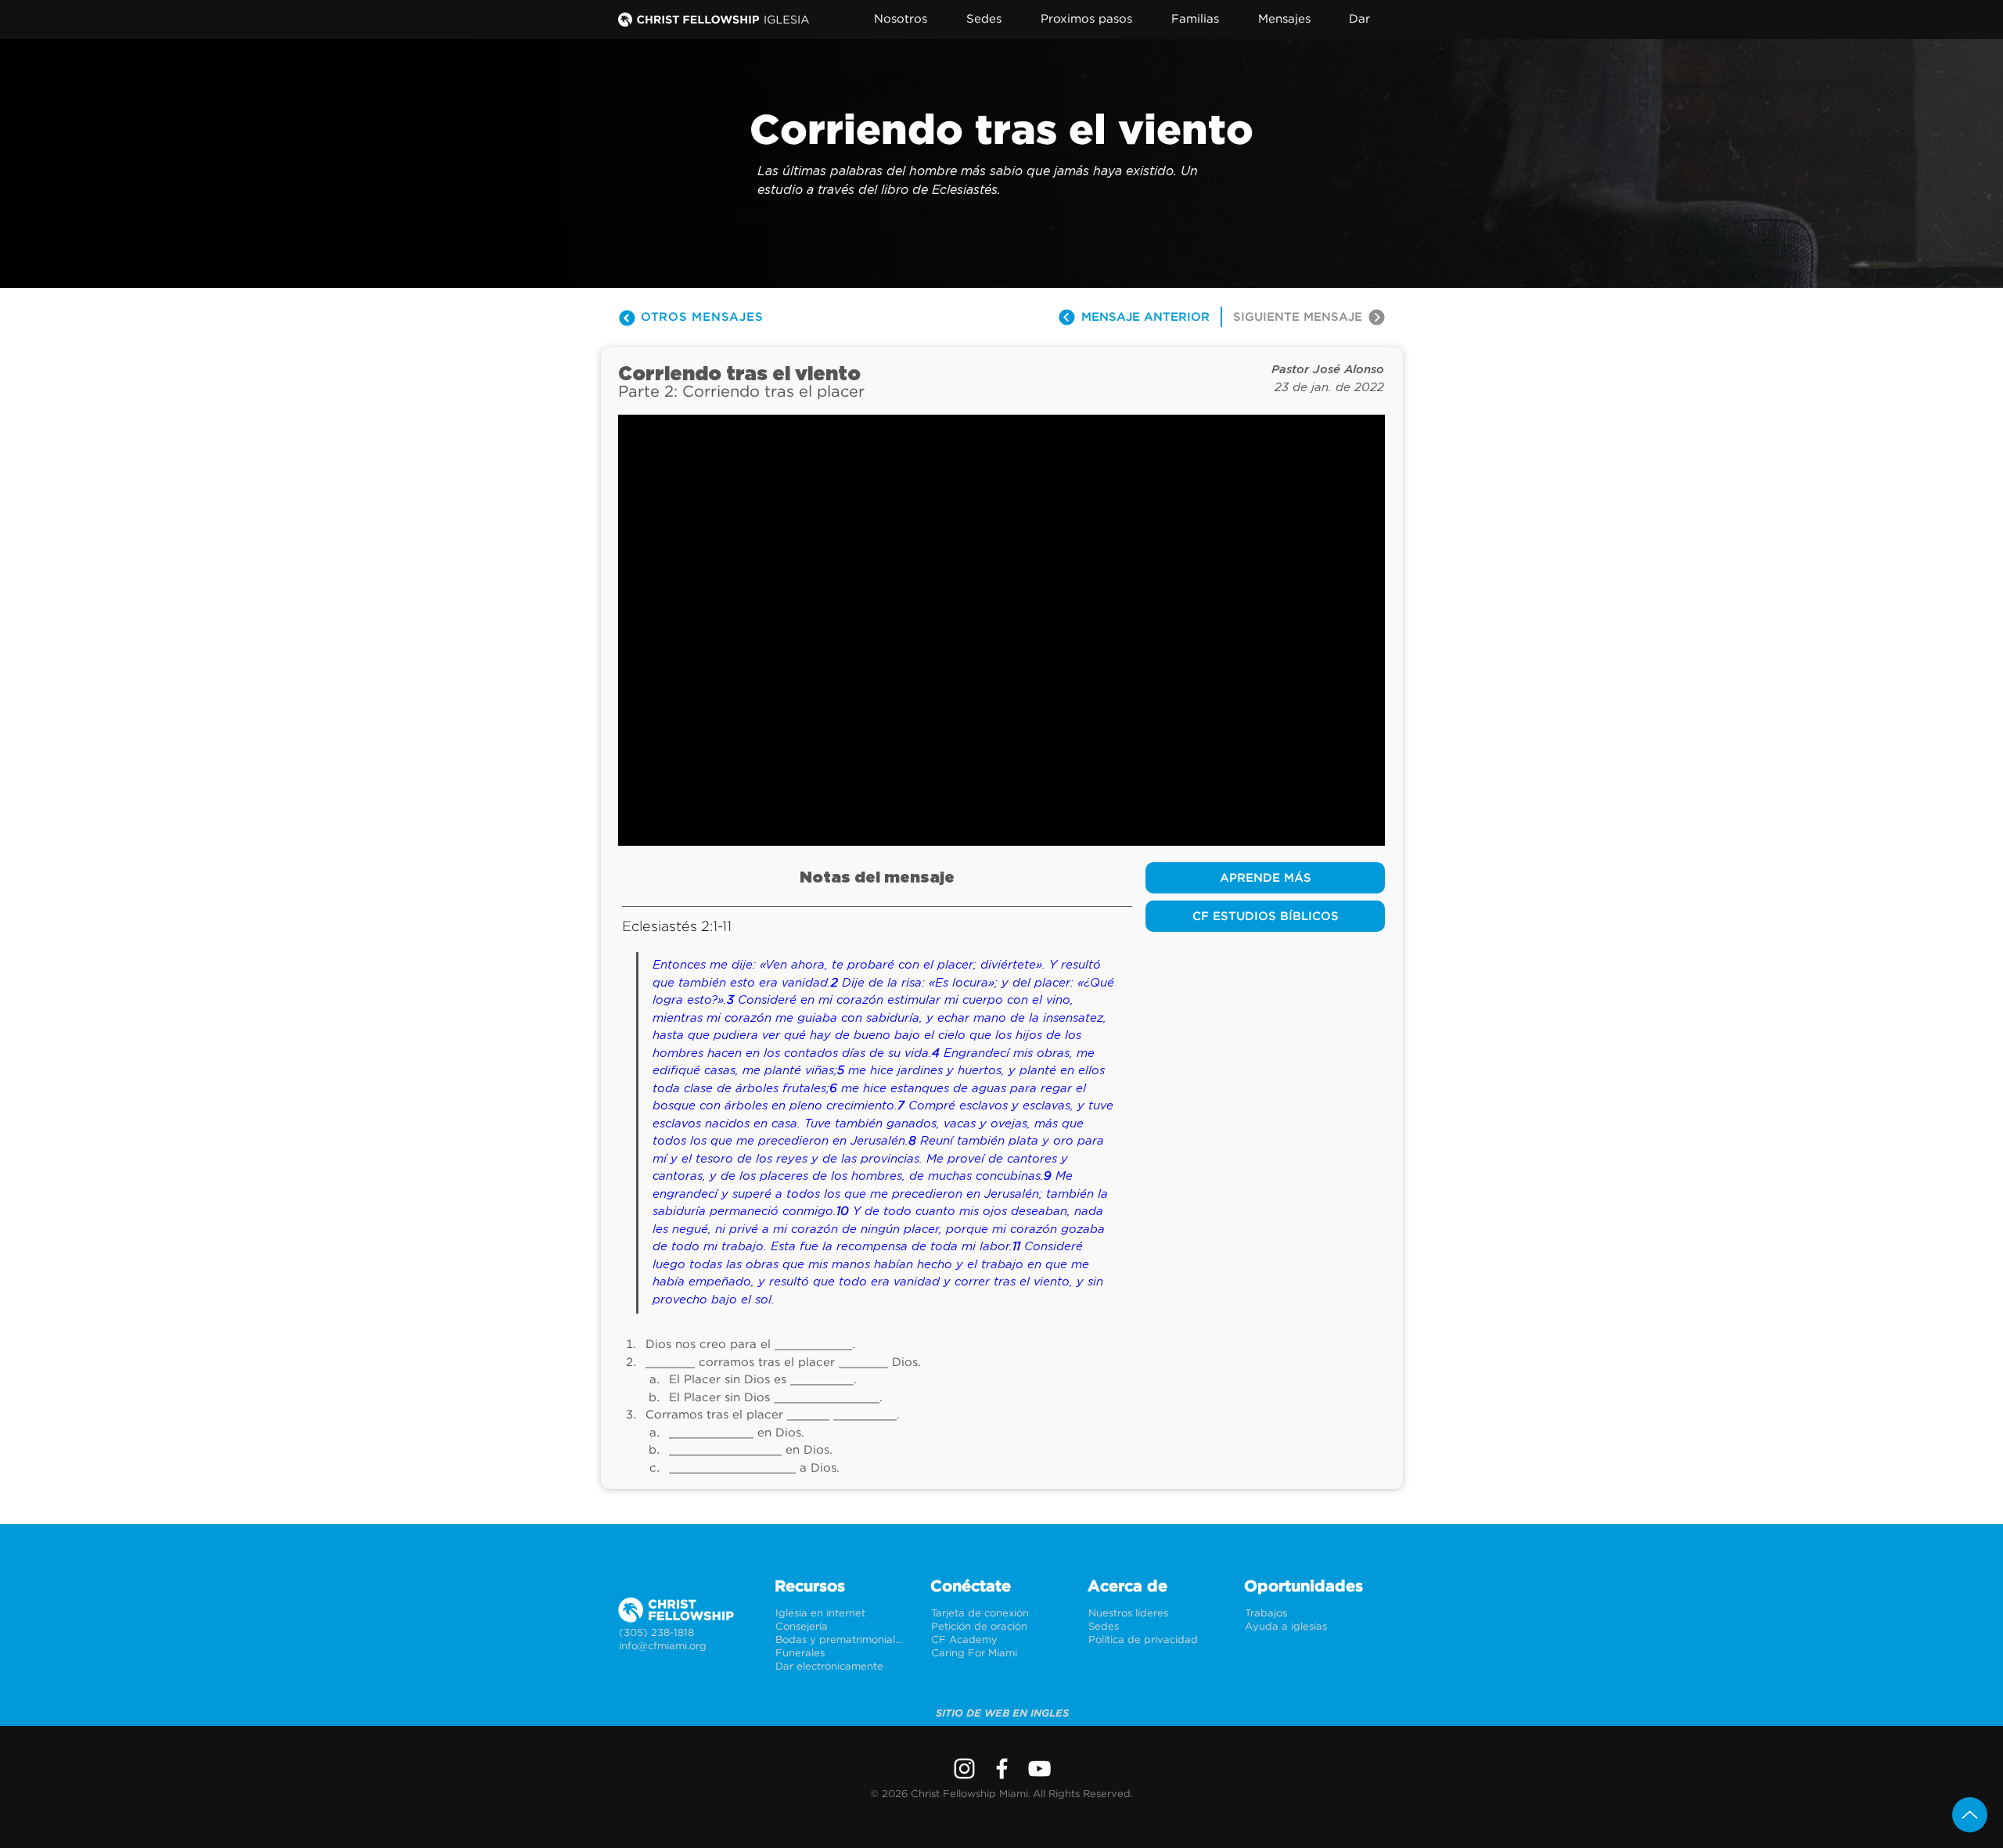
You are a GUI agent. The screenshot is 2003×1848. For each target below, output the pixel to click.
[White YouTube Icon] (1039, 1769)
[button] (910, 19)
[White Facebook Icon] (1002, 1769)
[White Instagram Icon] (964, 1769)
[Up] (1970, 1815)
